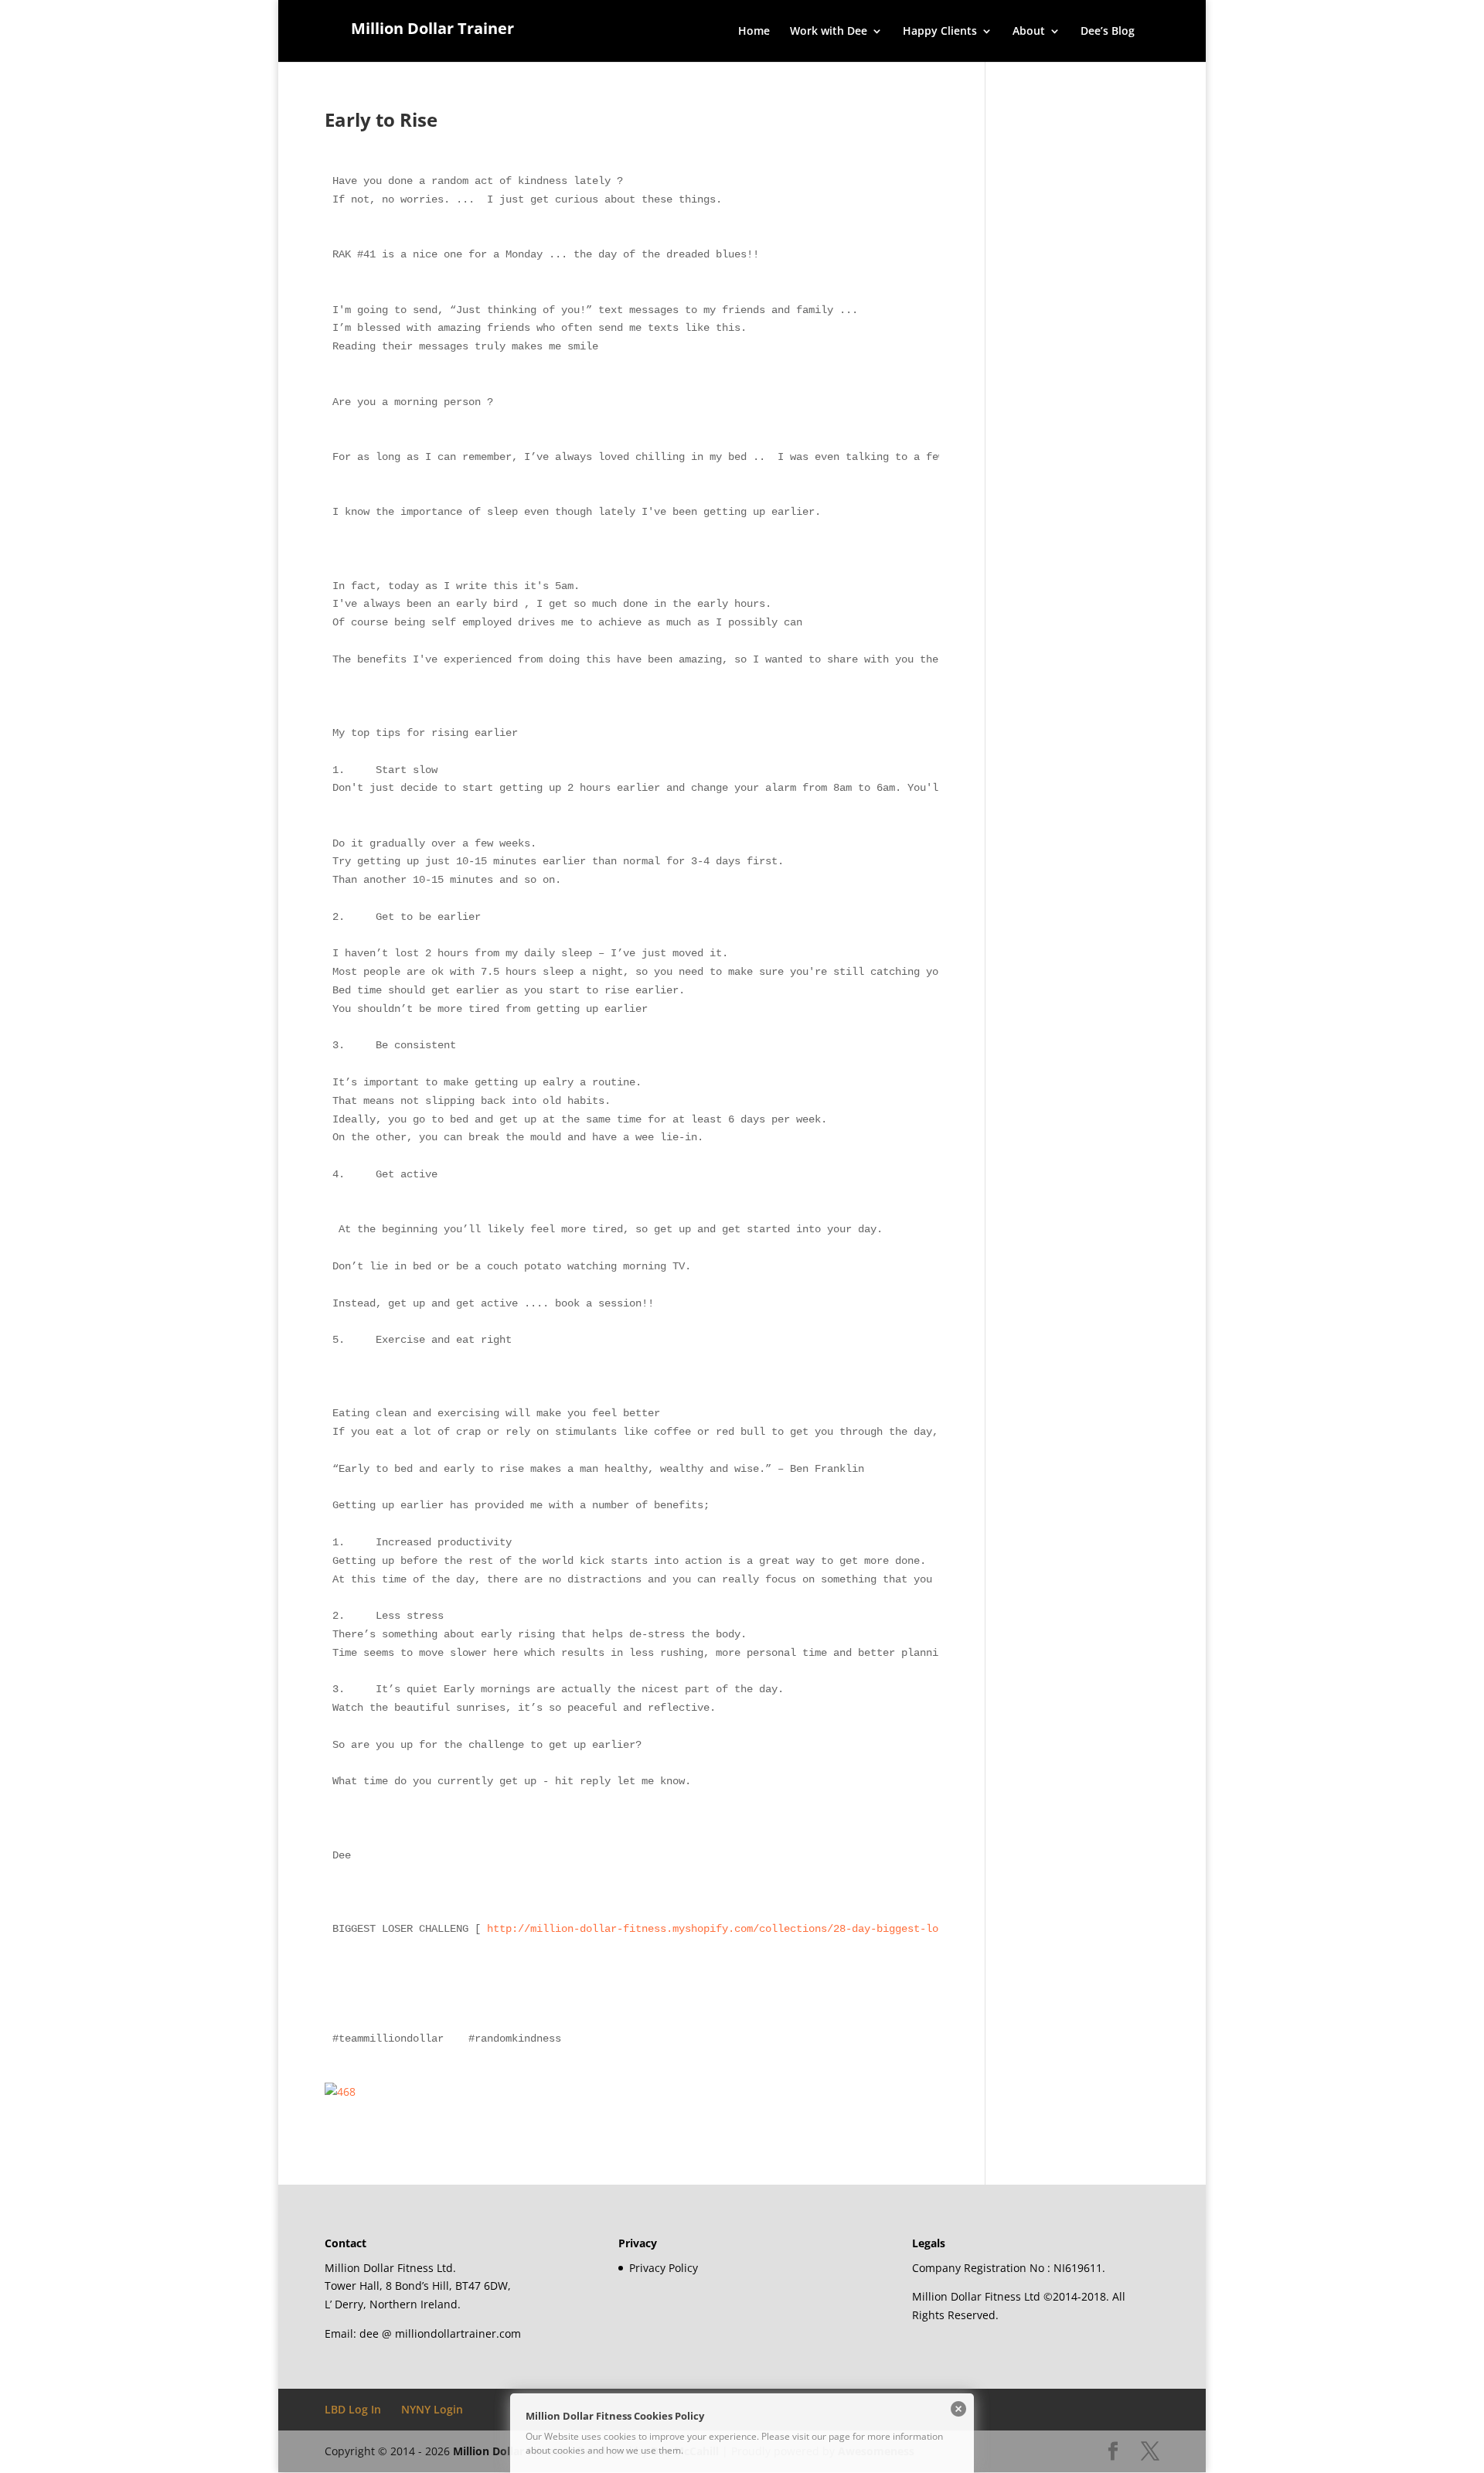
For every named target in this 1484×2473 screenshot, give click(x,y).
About (1029, 32)
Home (754, 32)
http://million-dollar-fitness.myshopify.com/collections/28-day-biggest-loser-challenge (753, 1929)
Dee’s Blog (1108, 32)
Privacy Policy (664, 2268)
